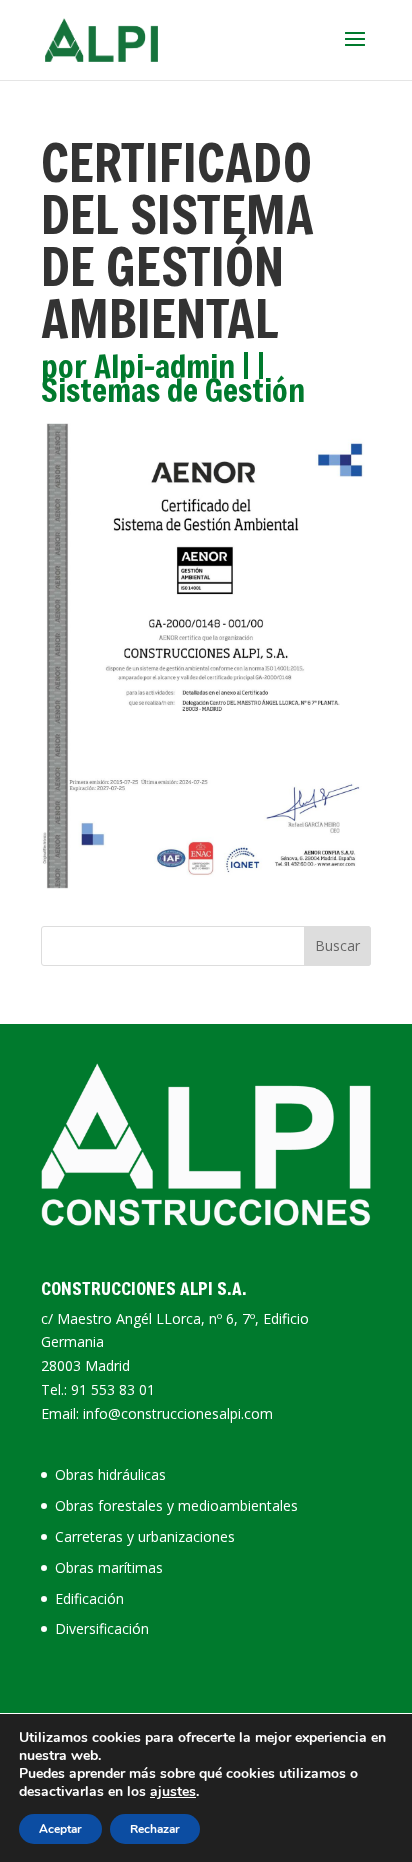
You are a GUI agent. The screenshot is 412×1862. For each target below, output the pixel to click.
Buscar (337, 945)
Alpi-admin (164, 365)
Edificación (89, 1598)
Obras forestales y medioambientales (176, 1505)
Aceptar (60, 1829)
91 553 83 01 (113, 1389)
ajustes (173, 1792)
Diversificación (102, 1628)
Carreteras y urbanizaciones (145, 1536)
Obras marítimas (109, 1567)
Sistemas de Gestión (173, 389)
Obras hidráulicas (110, 1474)
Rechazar (155, 1829)
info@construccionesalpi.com (178, 1413)
